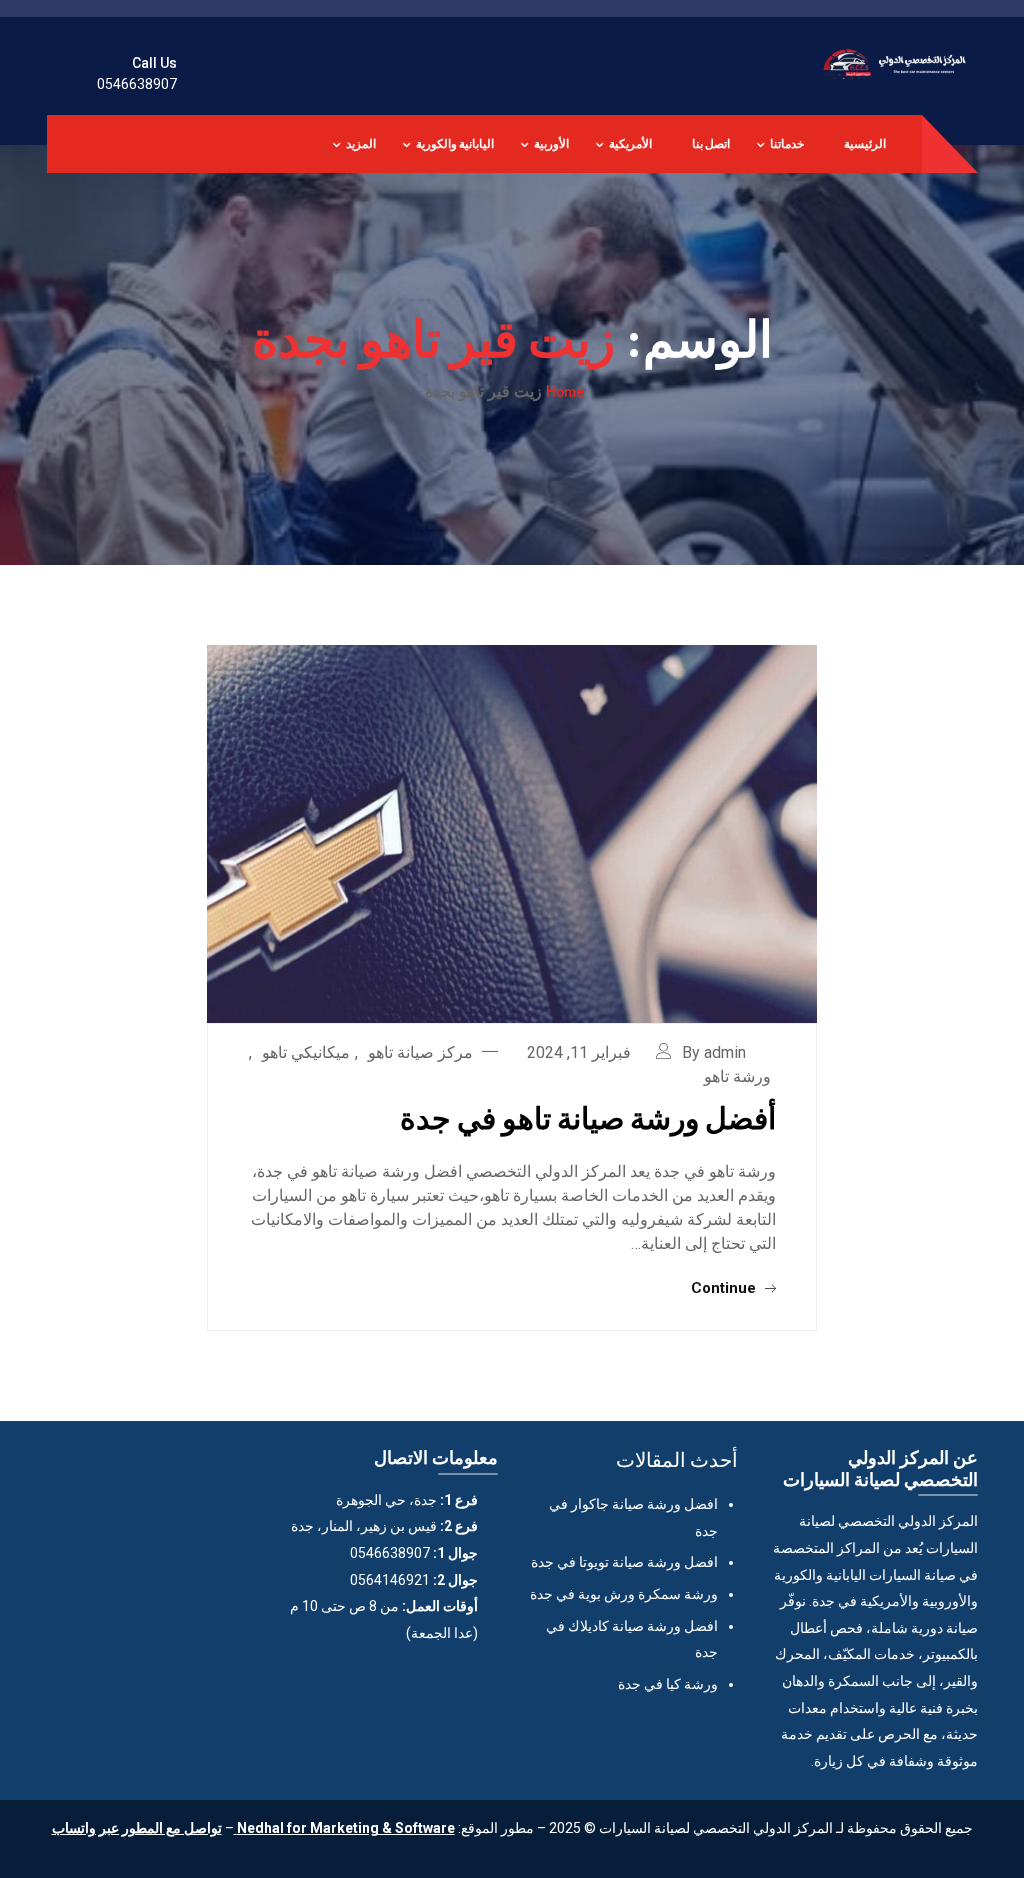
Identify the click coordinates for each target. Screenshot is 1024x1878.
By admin (714, 1052)
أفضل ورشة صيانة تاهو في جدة (588, 1117)
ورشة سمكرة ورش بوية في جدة (624, 1594)
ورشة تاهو (737, 1076)
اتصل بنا (711, 143)
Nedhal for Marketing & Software (344, 1828)
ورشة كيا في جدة (668, 1684)
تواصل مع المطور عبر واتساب (137, 1828)
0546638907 (137, 84)
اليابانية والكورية (455, 143)
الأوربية (551, 143)
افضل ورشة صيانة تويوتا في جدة (624, 1562)
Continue (725, 1288)
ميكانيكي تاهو (306, 1052)
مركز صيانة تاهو (420, 1052)
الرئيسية (865, 143)
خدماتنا (787, 143)
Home (565, 391)
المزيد (361, 143)
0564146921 (390, 1580)
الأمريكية (630, 143)
